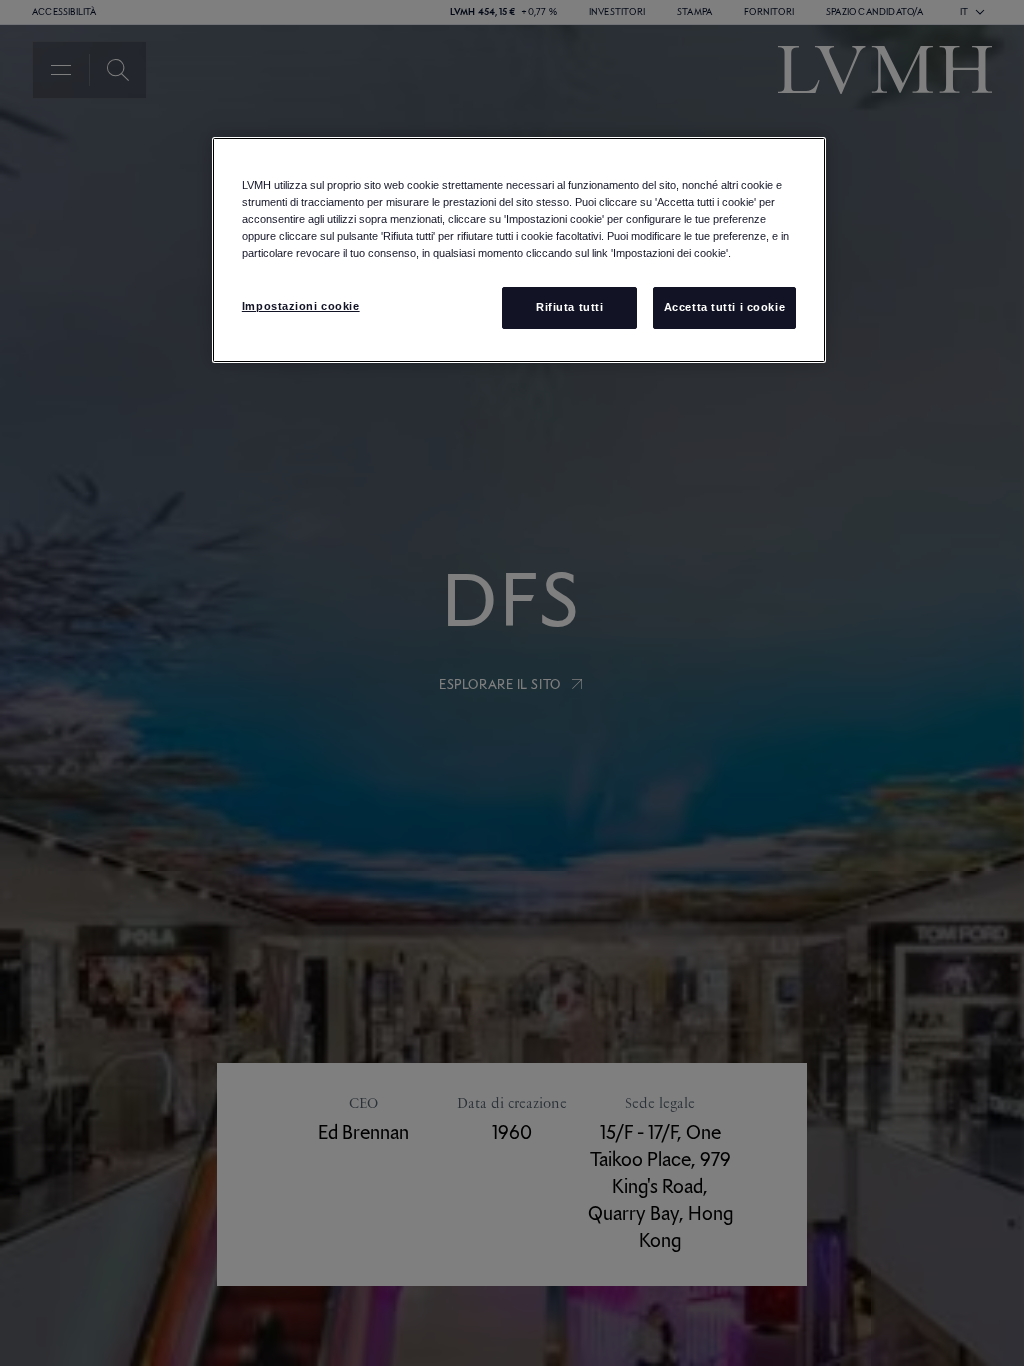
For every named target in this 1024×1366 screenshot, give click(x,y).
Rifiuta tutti (569, 307)
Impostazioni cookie (301, 306)
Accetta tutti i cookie (725, 307)
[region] (519, 250)
